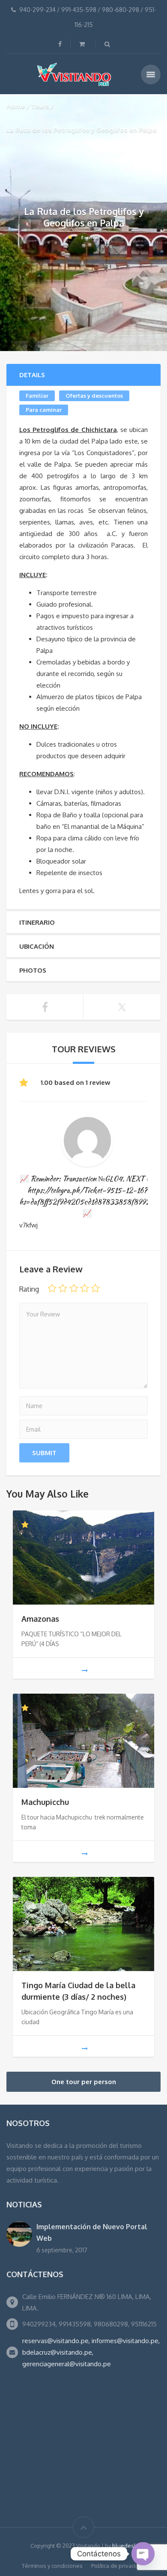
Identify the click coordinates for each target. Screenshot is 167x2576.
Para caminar (44, 410)
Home (16, 106)
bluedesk (125, 2546)
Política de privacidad (118, 2566)
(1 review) (90, 237)
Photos (33, 970)
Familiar (37, 396)
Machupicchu (45, 1802)
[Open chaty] (143, 2554)
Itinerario (37, 922)
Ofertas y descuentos (94, 396)
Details (32, 375)
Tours (40, 106)
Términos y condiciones (52, 2566)
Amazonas (40, 1619)
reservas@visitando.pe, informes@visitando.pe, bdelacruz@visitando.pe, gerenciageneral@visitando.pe (91, 2352)
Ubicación (37, 946)
